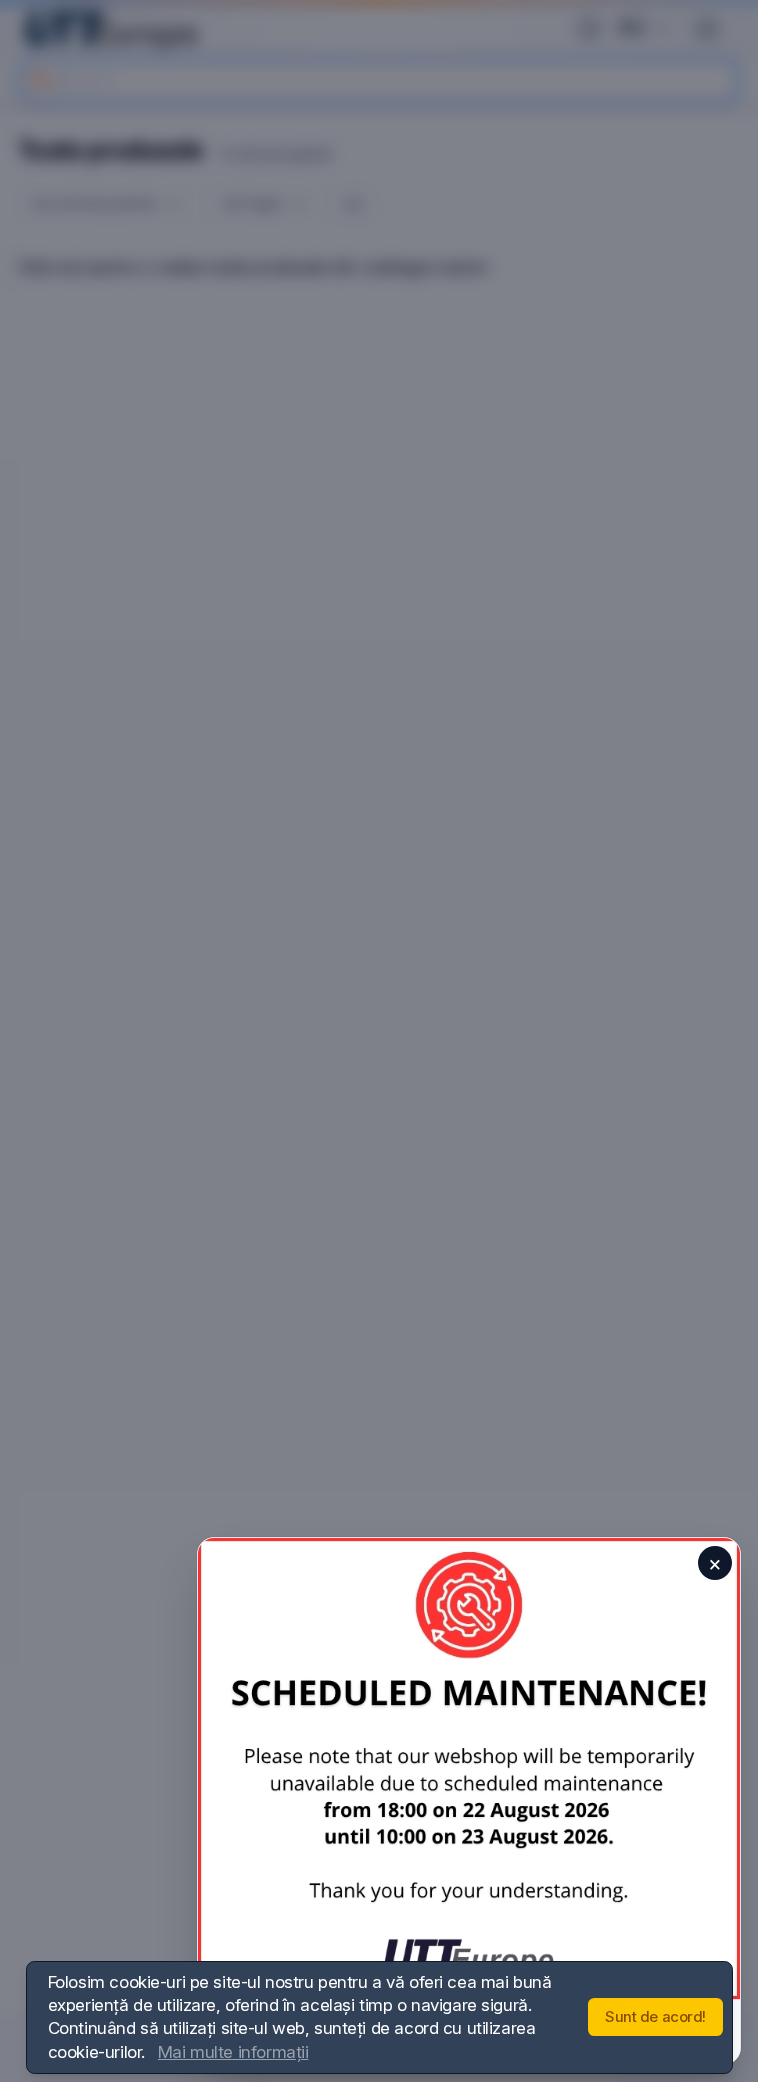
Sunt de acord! (655, 2017)
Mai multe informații (233, 2052)
